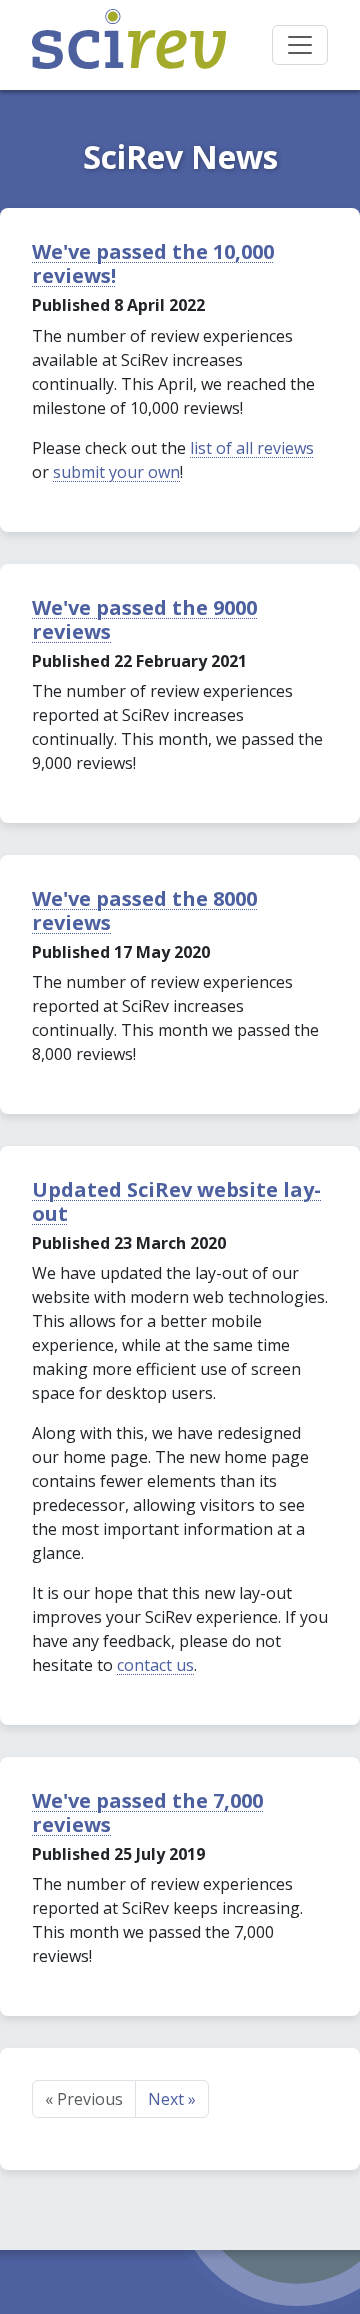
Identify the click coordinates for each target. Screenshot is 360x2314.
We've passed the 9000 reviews (144, 619)
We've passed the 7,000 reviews (147, 1812)
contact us (155, 1665)
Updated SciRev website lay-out (176, 1201)
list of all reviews (252, 448)
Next (172, 2099)
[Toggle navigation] (300, 45)
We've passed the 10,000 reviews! (153, 263)
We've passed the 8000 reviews (144, 910)
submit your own (116, 472)
